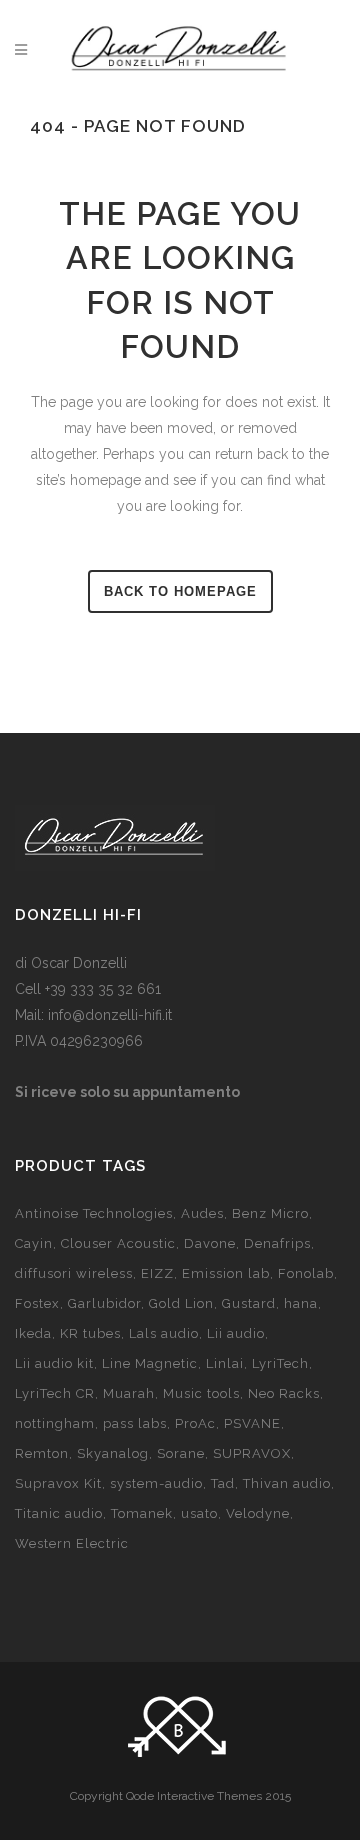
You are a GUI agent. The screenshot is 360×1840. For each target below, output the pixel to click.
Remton (42, 1453)
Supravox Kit (58, 1483)
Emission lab (226, 1273)
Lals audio (164, 1333)
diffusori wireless (74, 1273)
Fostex (37, 1303)
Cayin (34, 1243)
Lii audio (236, 1333)
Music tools (201, 1393)
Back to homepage (180, 591)
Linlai (225, 1363)
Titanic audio (59, 1513)
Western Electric (72, 1543)
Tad (223, 1483)
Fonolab (306, 1273)
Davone (210, 1243)
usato (199, 1513)
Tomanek (142, 1513)
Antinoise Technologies (94, 1213)
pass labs (135, 1423)
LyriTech (280, 1363)
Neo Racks (284, 1393)
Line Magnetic (150, 1363)
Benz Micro (270, 1213)
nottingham (55, 1423)
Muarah (129, 1393)
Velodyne (258, 1513)
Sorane (181, 1453)
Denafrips (277, 1243)
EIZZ (157, 1273)
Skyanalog (113, 1453)
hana (301, 1303)
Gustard (249, 1303)
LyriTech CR (55, 1393)
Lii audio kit (54, 1363)
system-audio (156, 1483)
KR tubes (90, 1333)
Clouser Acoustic (118, 1243)
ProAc (195, 1423)
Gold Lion (181, 1303)
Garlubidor (104, 1303)
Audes (202, 1213)
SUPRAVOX (252, 1453)
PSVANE (252, 1423)
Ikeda (33, 1333)
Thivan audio (287, 1483)
